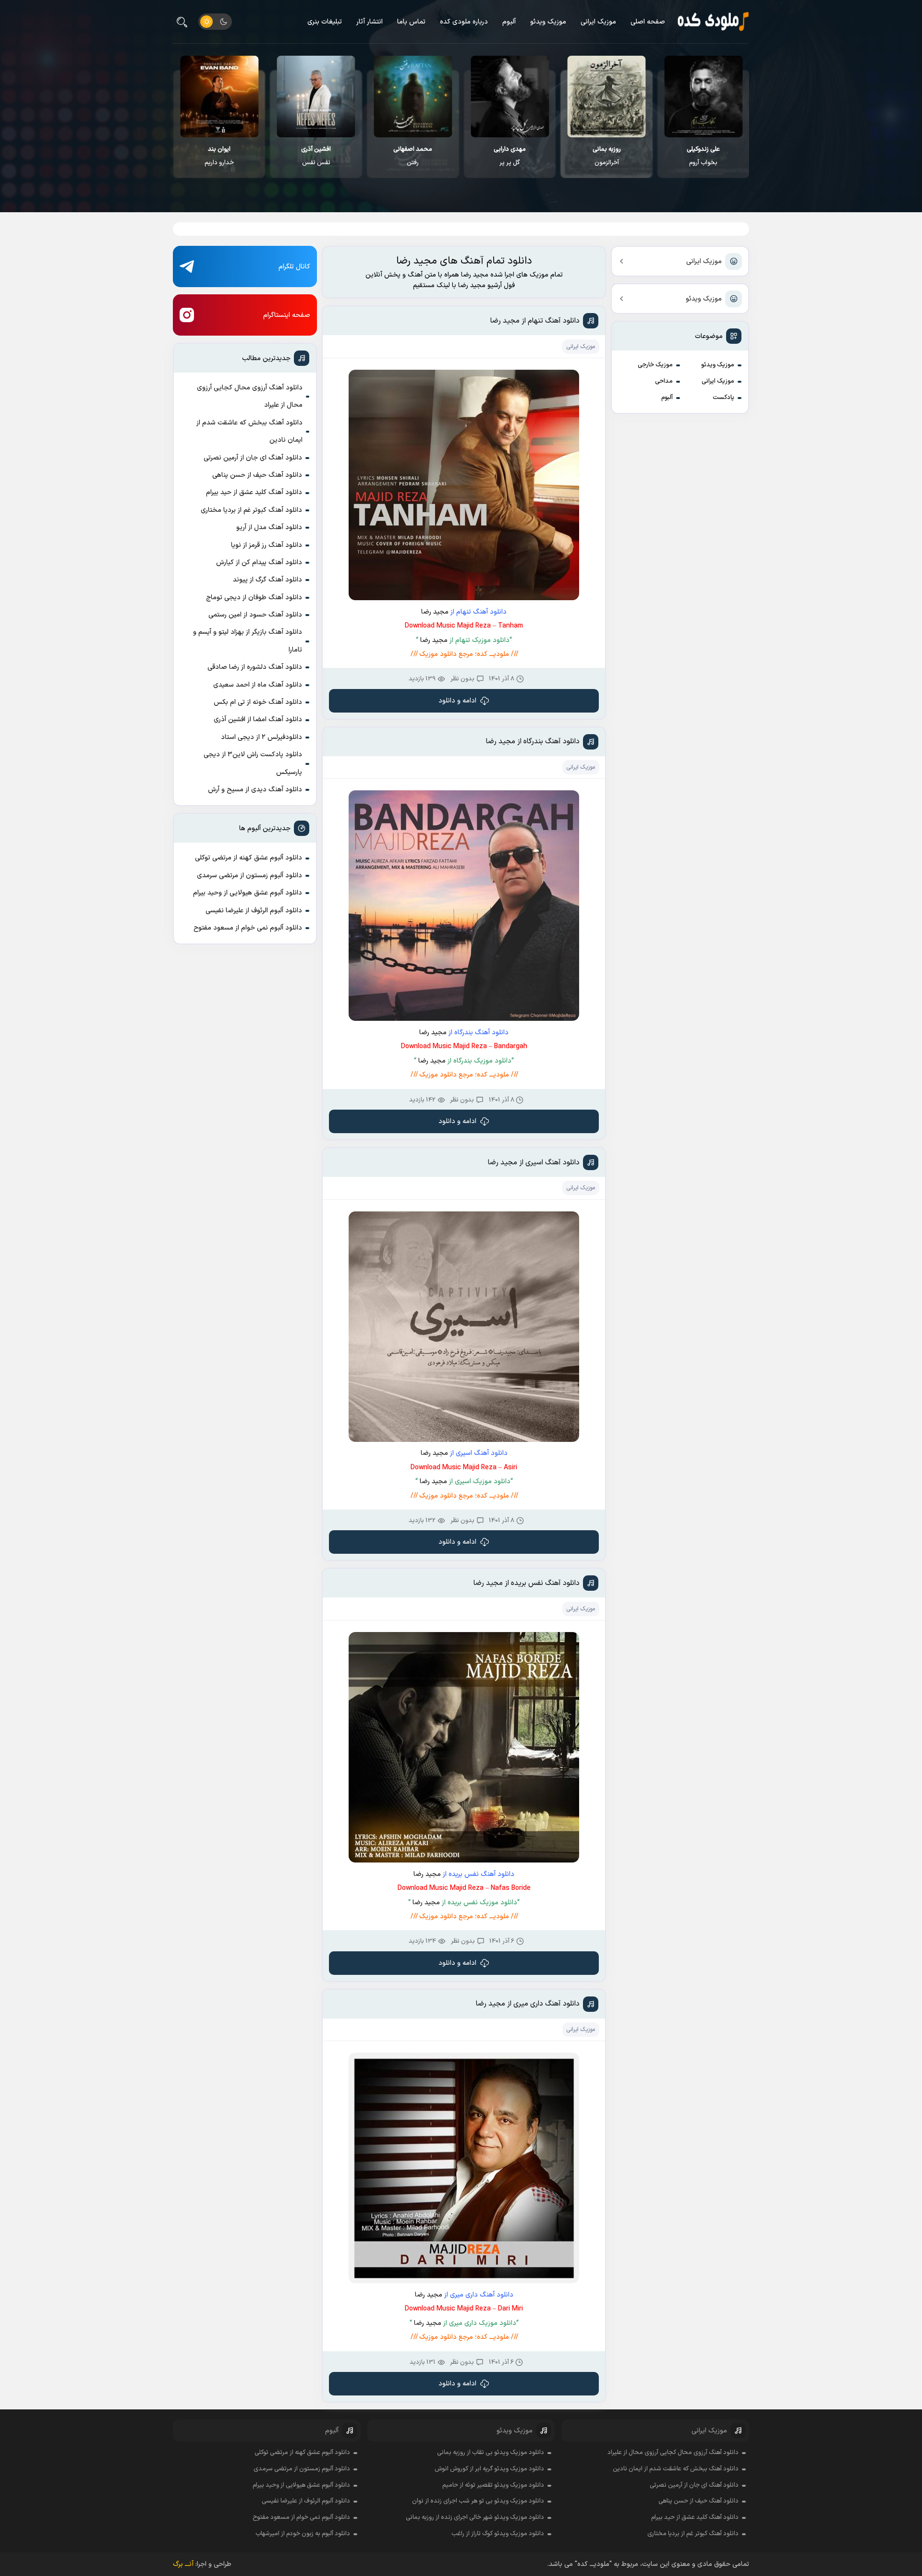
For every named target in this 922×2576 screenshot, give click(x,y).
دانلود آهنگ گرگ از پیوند (267, 580)
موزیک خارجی (655, 365)
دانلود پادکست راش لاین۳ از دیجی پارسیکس (253, 763)
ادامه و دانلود (457, 701)
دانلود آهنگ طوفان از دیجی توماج (254, 598)
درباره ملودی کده (464, 22)
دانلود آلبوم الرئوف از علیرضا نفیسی (254, 911)
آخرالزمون (704, 156)
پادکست (723, 398)
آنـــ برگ (183, 2564)
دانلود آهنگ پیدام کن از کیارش (259, 562)
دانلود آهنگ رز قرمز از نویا (267, 545)
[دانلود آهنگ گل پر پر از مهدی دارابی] (607, 97)
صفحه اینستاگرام (287, 315)
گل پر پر (607, 156)
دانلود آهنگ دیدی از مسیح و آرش (255, 790)
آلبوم (509, 22)
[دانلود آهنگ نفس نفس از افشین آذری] (413, 97)
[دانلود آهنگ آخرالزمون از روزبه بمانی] (704, 97)
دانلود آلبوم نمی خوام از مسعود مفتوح (248, 928)
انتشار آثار (370, 22)
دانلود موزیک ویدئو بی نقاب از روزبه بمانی (491, 2453)
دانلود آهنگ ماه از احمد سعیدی (258, 685)
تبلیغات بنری (325, 22)
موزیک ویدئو (548, 22)
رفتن (510, 156)
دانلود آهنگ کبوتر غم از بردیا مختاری (251, 510)
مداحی (664, 381)
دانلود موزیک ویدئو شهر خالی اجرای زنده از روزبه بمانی (475, 2517)
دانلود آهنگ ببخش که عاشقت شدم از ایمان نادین (249, 431)
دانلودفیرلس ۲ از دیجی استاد (261, 737)
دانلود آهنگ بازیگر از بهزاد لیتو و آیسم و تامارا (248, 641)
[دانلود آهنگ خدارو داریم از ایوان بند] (316, 97)
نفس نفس (413, 156)
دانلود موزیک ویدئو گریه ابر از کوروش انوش (489, 2469)
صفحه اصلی (648, 22)
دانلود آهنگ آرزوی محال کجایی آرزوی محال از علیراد (250, 396)
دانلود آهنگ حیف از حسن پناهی (257, 475)
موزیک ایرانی (598, 22)
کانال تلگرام (294, 267)
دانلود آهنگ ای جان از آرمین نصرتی (253, 458)
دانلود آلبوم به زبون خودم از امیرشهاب (303, 2534)
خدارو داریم (316, 156)
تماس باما (411, 22)
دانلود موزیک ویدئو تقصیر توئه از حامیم (493, 2485)
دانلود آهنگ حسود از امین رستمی (255, 615)
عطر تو (219, 156)
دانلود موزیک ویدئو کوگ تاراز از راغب (498, 2534)
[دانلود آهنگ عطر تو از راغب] (220, 97)
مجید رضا (435, 612)
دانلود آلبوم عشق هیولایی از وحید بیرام (248, 893)
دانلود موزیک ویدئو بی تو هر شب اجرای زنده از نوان (478, 2501)
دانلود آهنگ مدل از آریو (269, 527)
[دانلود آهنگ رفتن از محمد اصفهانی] (510, 97)
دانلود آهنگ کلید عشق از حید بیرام (254, 492)
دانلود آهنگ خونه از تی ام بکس (258, 702)
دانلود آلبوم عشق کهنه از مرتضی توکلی (249, 858)
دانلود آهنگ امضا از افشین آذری (258, 720)
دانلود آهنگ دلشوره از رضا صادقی (255, 667)
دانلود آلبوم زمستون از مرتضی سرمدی (249, 876)
